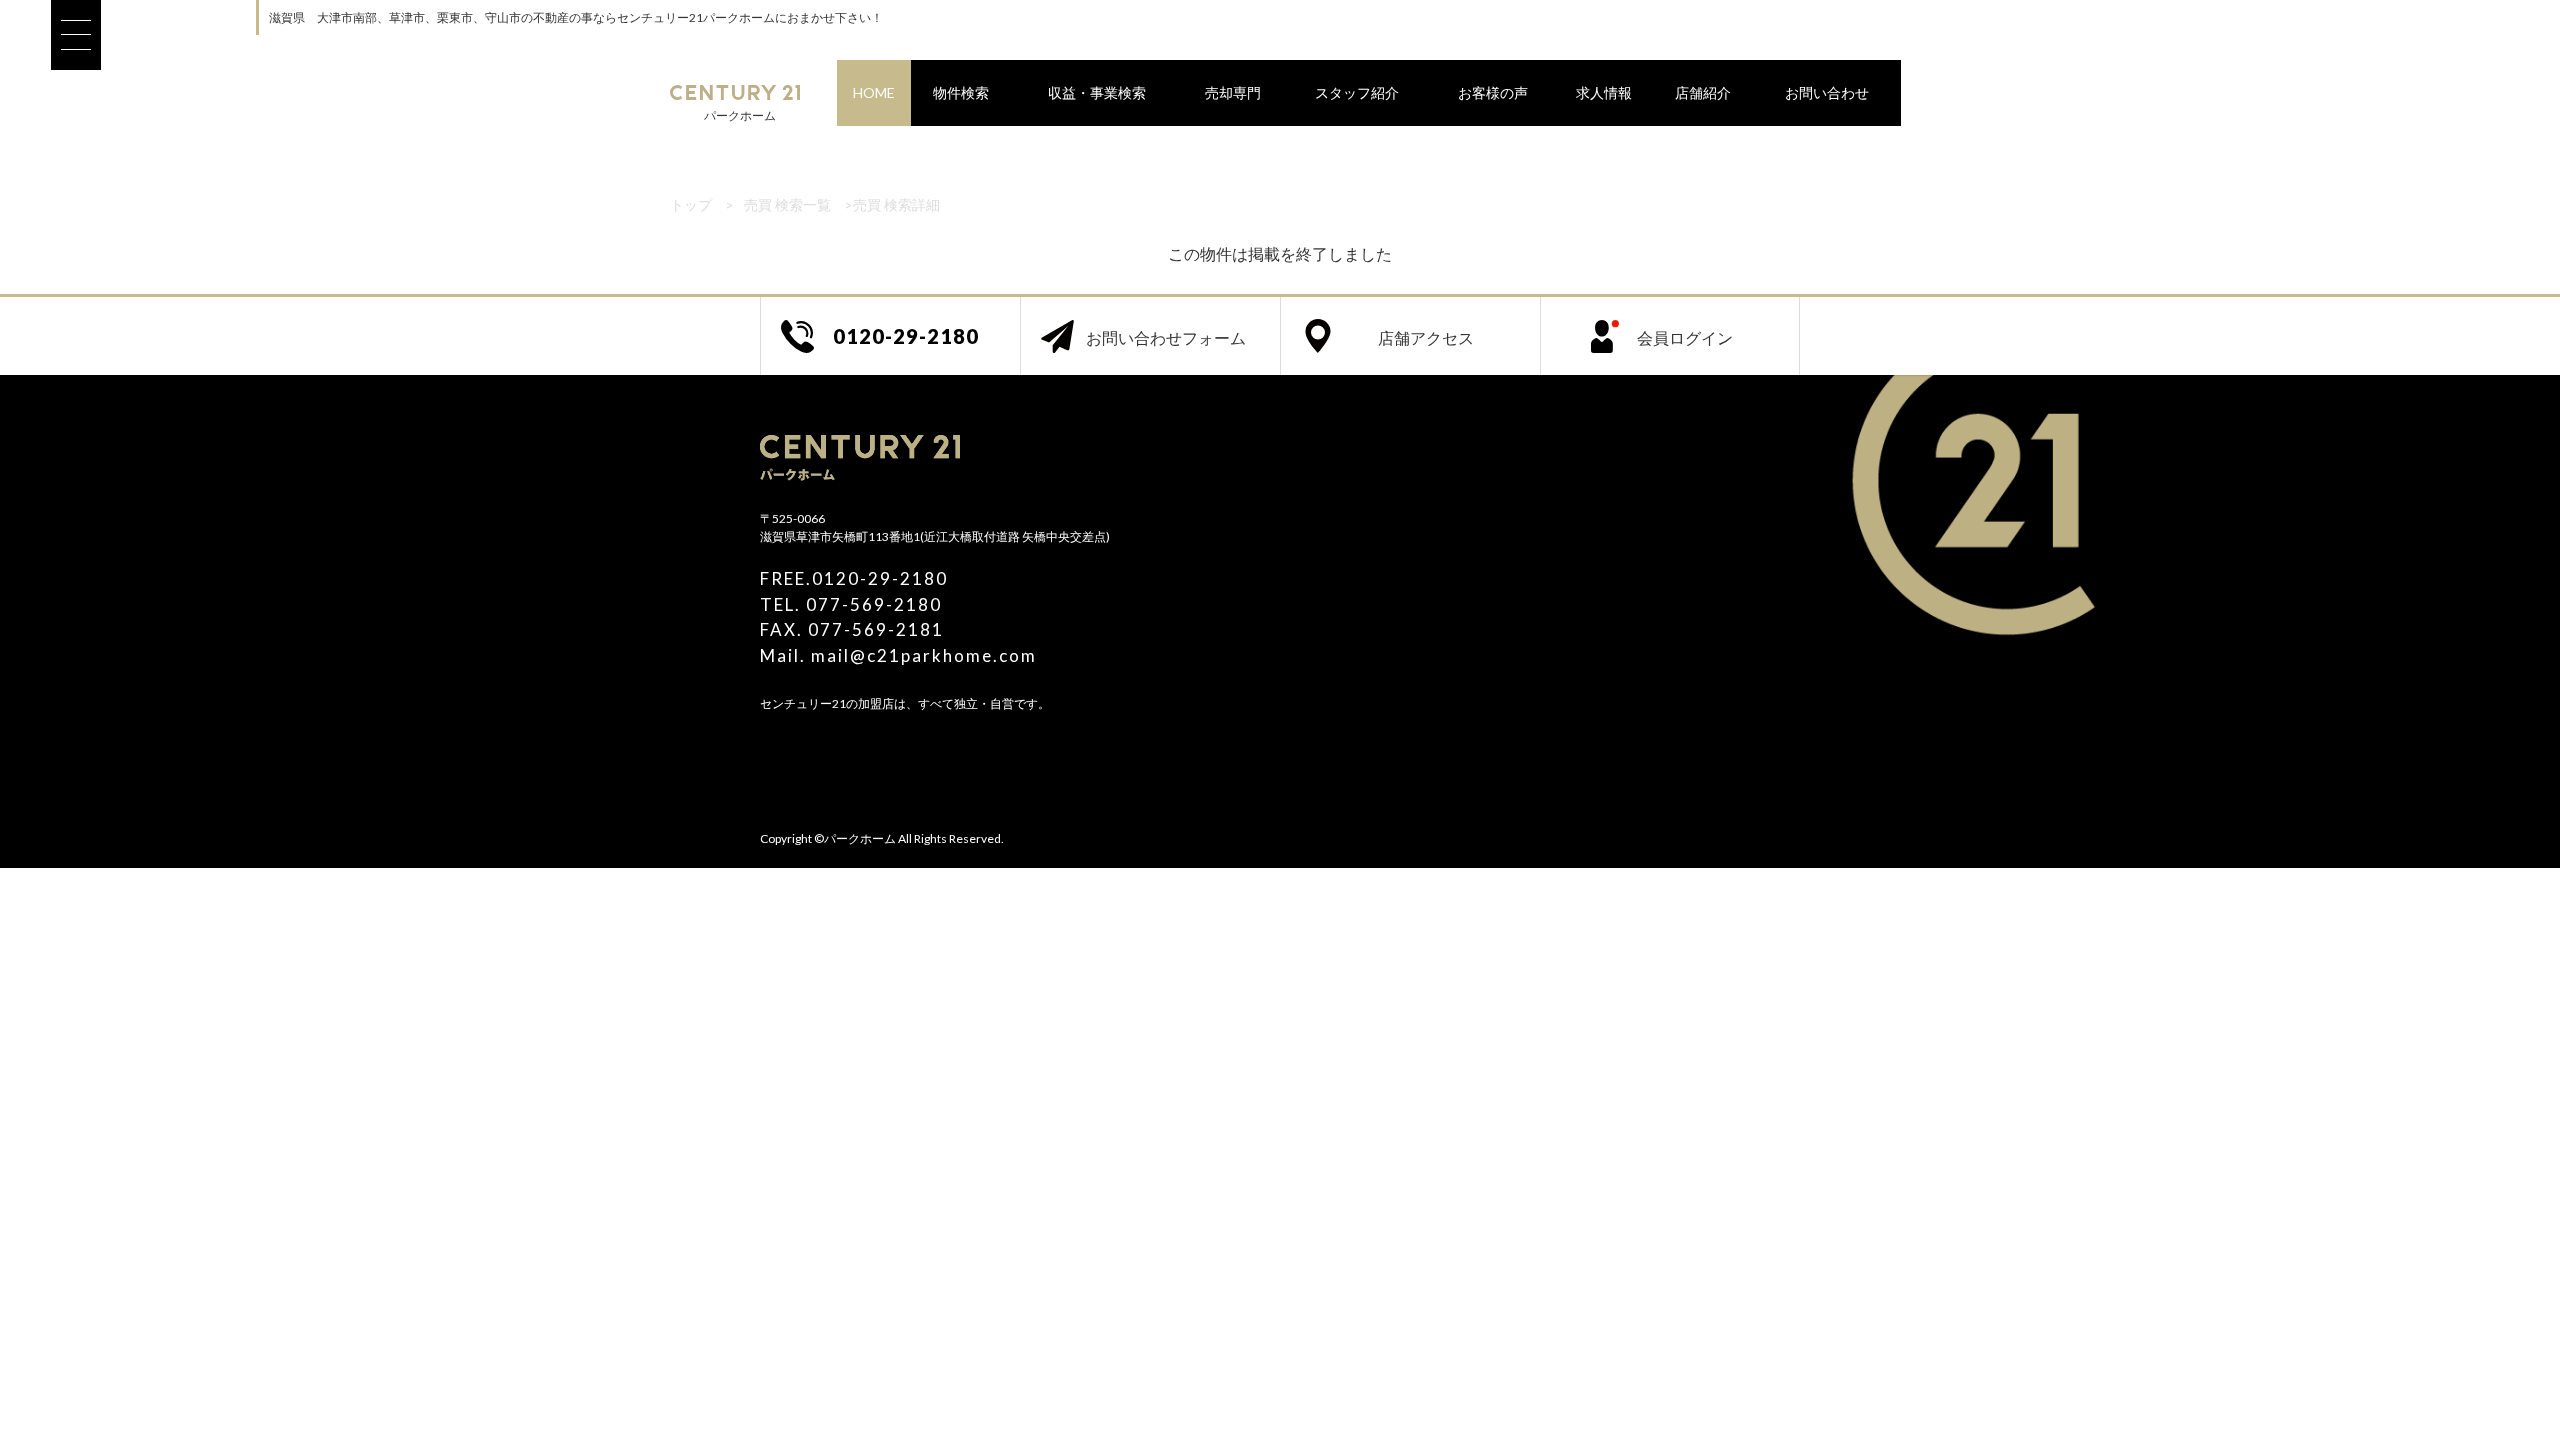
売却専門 (1233, 92)
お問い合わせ (1827, 92)
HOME (874, 92)
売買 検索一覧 (787, 204)
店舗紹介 (1703, 92)
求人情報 (1604, 92)
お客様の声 (1493, 92)
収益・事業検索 (1097, 92)
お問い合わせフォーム (1166, 337)
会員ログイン (1685, 337)
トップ (691, 204)
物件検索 (961, 92)
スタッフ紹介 (1357, 92)
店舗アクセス (1426, 337)
